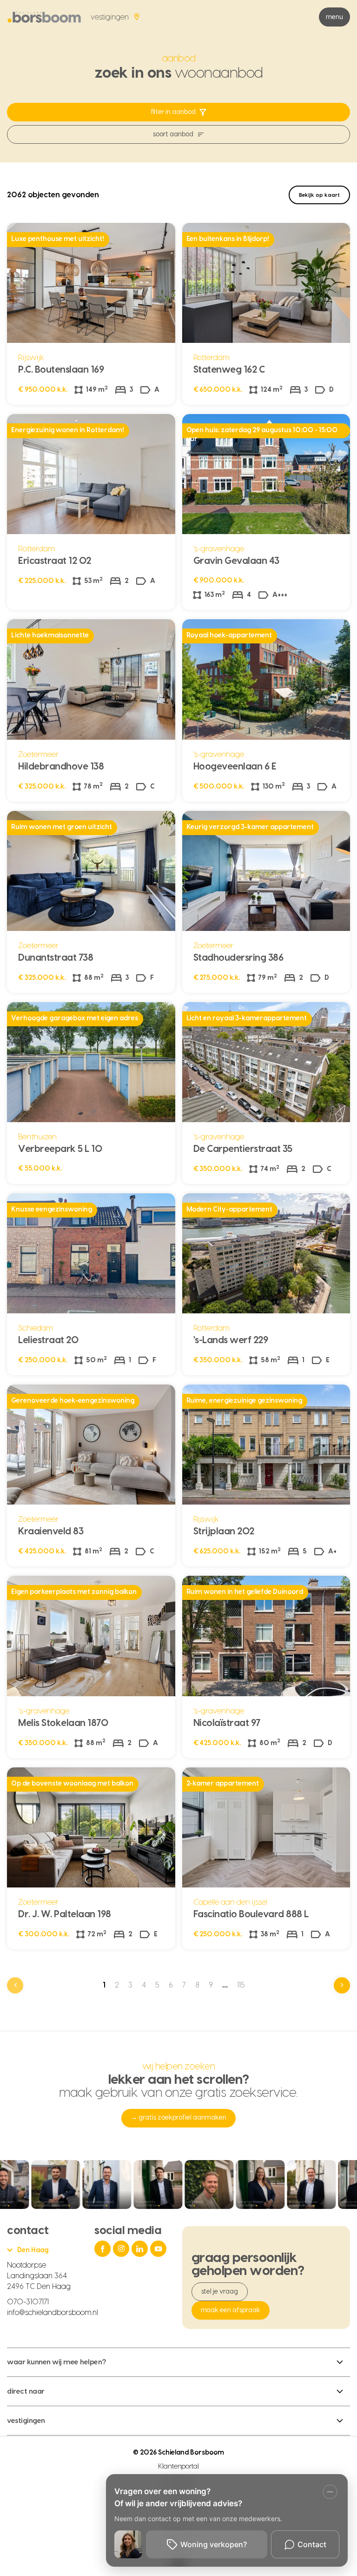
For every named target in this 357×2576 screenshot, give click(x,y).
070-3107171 (28, 2302)
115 (241, 1985)
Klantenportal (179, 2467)
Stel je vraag (220, 2292)
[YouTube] (159, 2249)
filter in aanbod (173, 112)
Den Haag (33, 2250)
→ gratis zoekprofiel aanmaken (178, 2118)
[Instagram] (122, 2249)
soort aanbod (173, 134)
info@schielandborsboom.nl (53, 2313)
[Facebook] (104, 2249)
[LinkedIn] (141, 2249)
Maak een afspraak (231, 2310)
